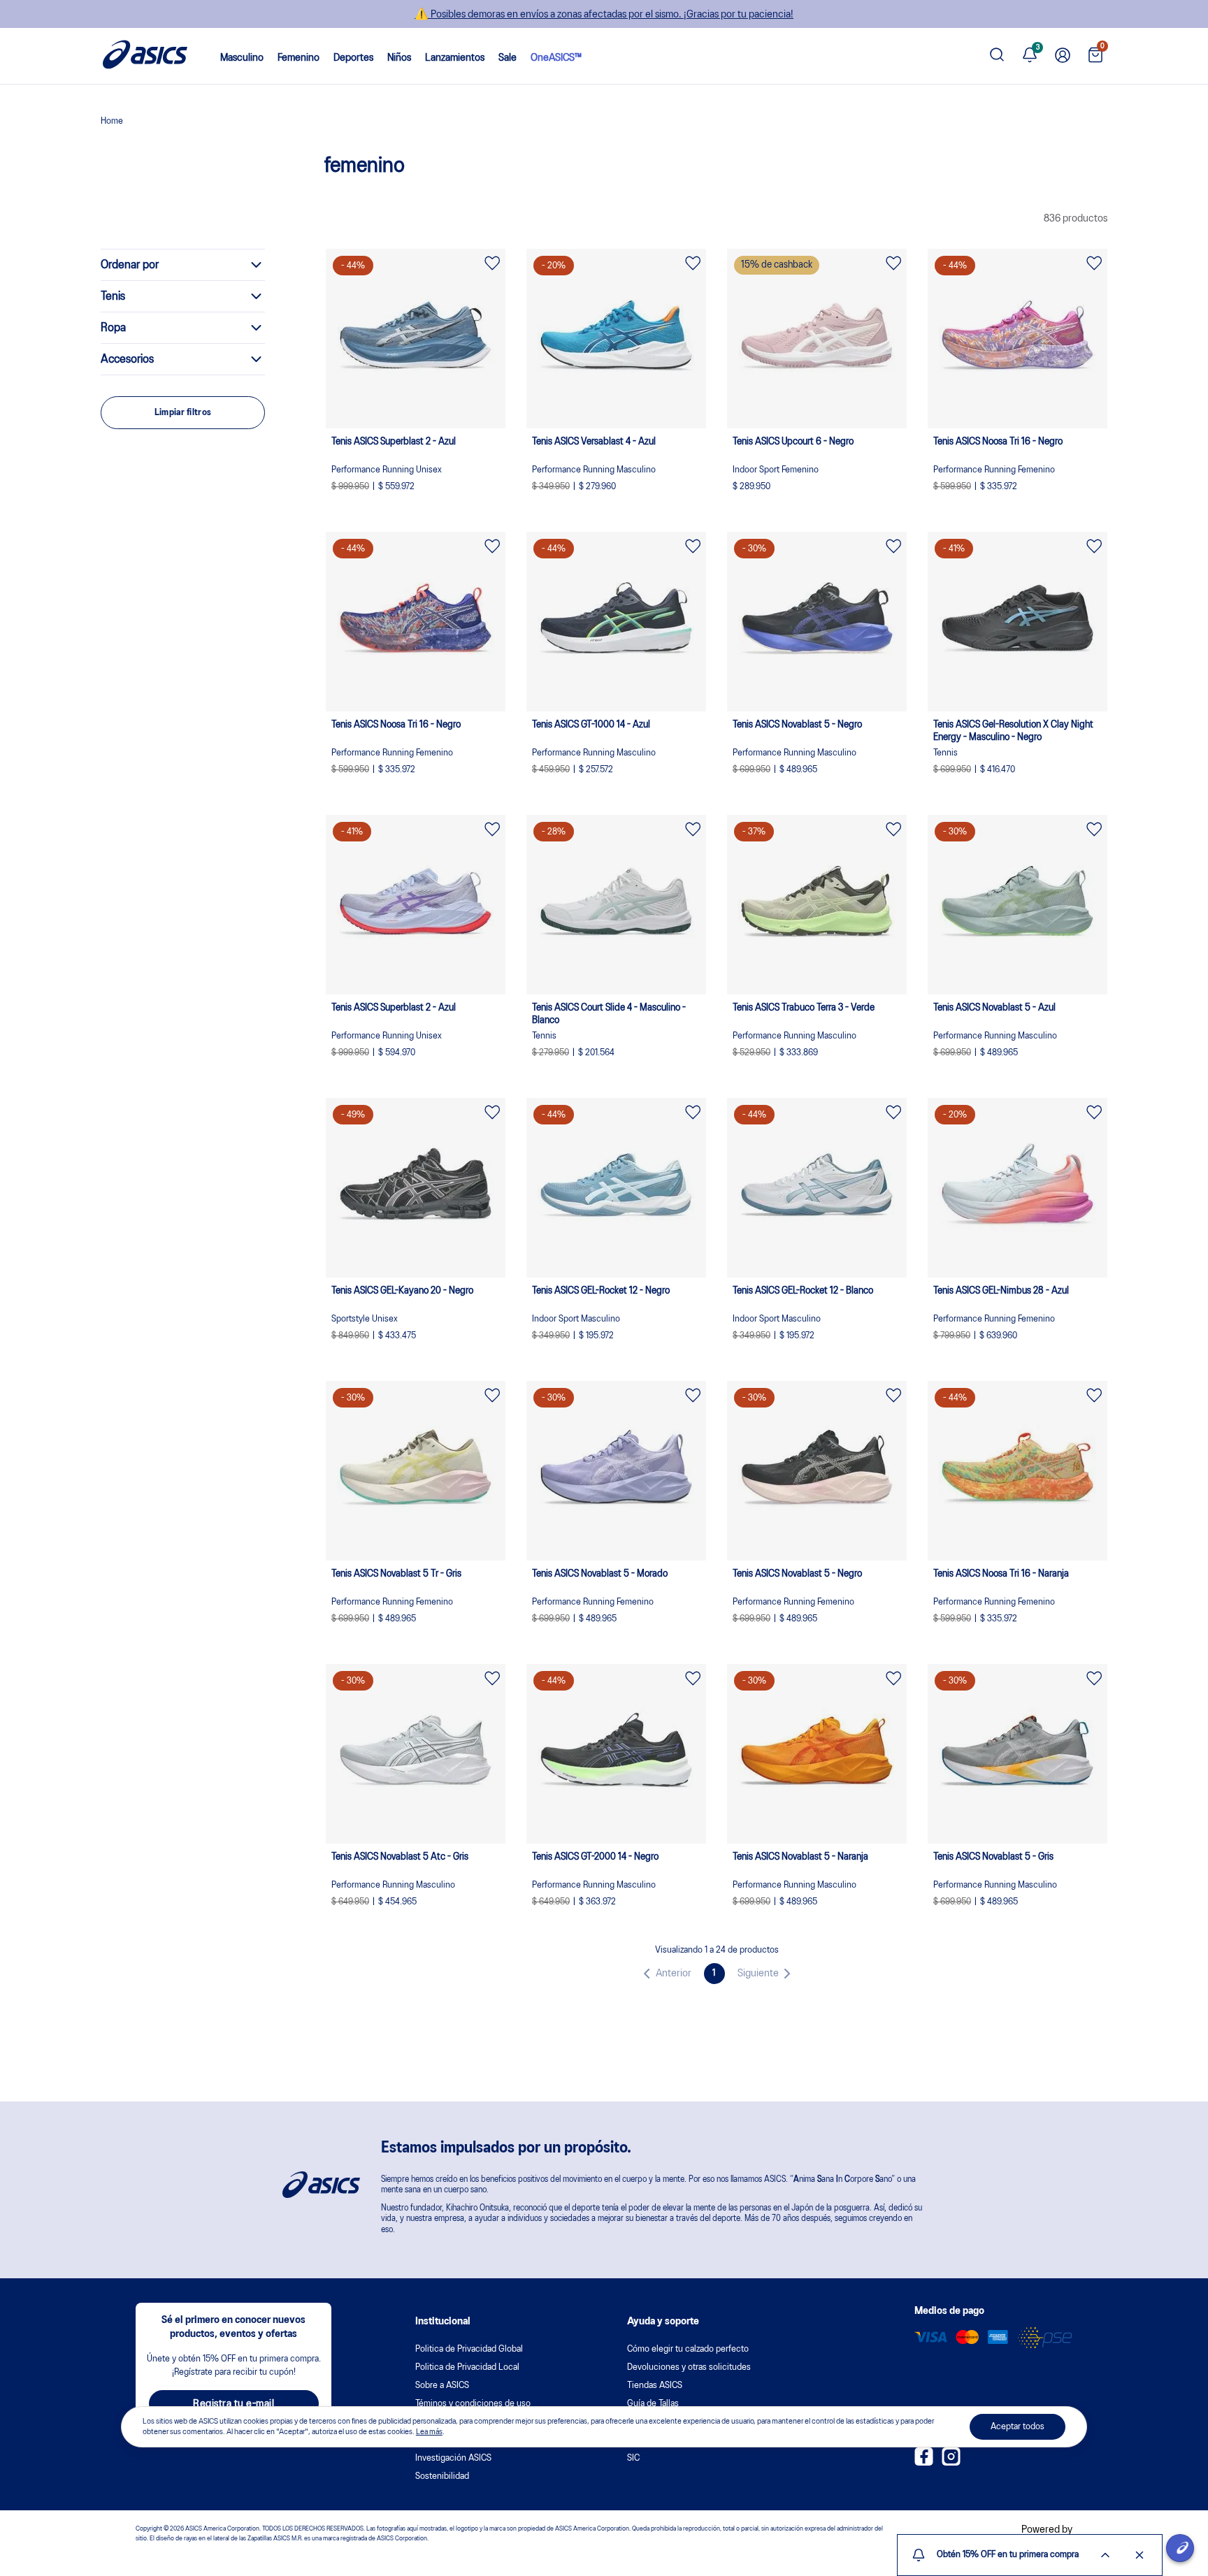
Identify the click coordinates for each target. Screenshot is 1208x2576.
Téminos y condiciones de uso (473, 2404)
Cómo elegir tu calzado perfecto (688, 2349)
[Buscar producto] (997, 56)
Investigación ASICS (453, 2458)
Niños (399, 58)
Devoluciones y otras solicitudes (689, 2367)
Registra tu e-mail (233, 2404)
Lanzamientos (455, 58)
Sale (508, 58)
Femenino (299, 58)
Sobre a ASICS (442, 2386)
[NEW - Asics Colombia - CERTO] (112, 123)
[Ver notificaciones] (1030, 56)
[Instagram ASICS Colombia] (951, 2463)
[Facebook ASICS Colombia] (924, 2463)
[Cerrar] (1139, 2555)
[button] (665, 1974)
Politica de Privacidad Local (467, 2367)
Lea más (429, 2431)
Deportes (353, 58)
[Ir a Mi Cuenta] (1063, 56)
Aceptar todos (1018, 2427)
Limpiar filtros (183, 413)
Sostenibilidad (442, 2476)
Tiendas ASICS (655, 2386)
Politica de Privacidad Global (469, 2349)
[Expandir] (1105, 2555)
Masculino (242, 58)
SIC (633, 2458)
